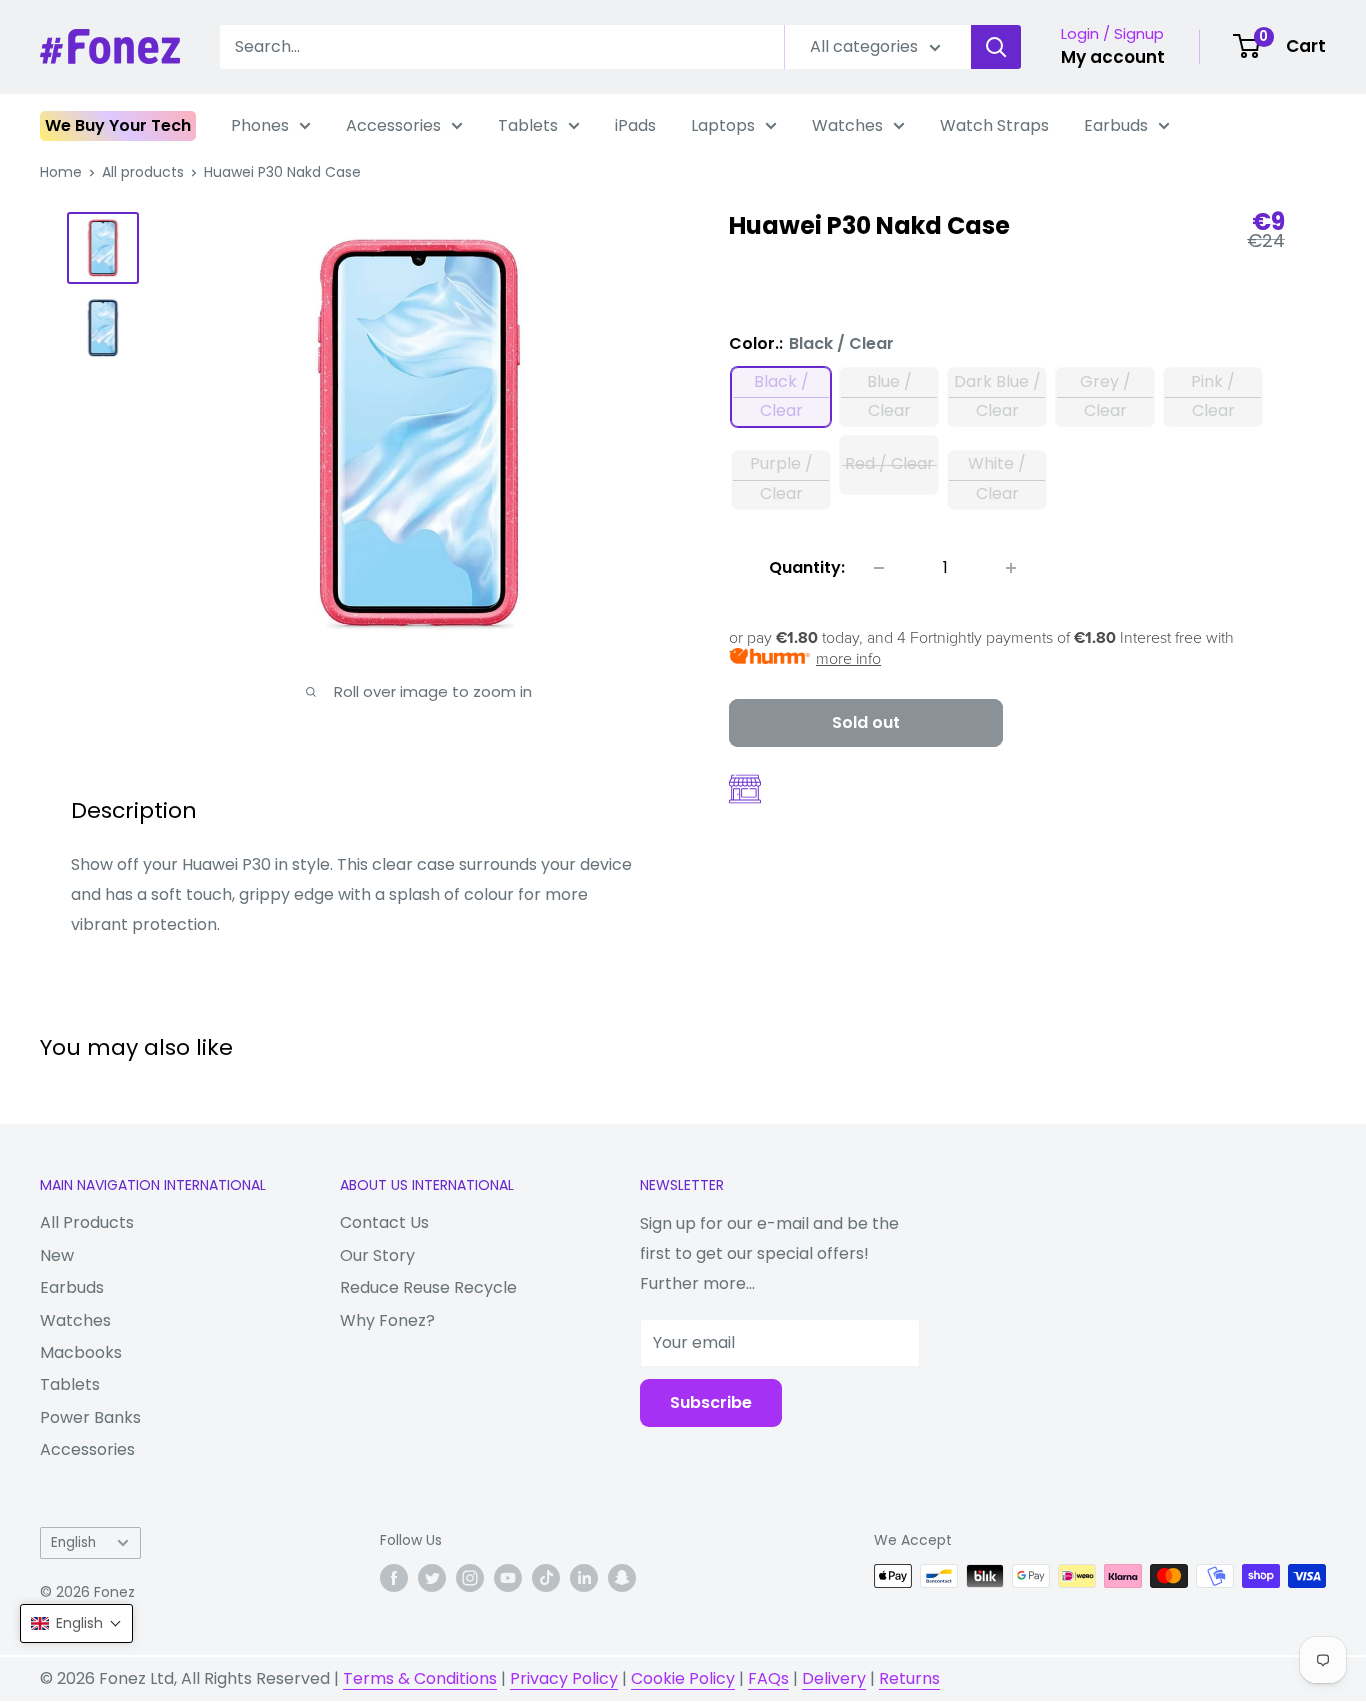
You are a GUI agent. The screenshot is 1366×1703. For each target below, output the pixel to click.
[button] (76, 1623)
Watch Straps (994, 125)
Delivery (834, 1678)
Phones (260, 125)
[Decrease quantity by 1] (879, 568)
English (73, 1542)
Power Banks (90, 1417)
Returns (909, 1678)
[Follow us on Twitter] (432, 1578)
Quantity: (807, 567)
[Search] (996, 47)
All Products (87, 1222)
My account (1113, 57)
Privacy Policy (564, 1678)
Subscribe (711, 1402)
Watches (847, 125)
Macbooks (81, 1352)
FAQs (768, 1678)
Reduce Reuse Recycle (428, 1287)
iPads (635, 125)
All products (143, 172)
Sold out (866, 722)
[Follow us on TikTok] (546, 1578)
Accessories (393, 125)
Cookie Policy (683, 1678)
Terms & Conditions (420, 1678)
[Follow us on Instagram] (470, 1578)
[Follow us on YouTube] (508, 1578)
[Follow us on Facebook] (394, 1578)
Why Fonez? (387, 1320)
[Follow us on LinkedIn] (584, 1578)
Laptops (723, 125)
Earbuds (1116, 125)
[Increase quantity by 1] (1011, 568)
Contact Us (384, 1222)
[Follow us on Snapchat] (622, 1578)
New (57, 1255)
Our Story (377, 1255)
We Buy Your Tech (118, 125)
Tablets (528, 125)
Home (61, 172)
